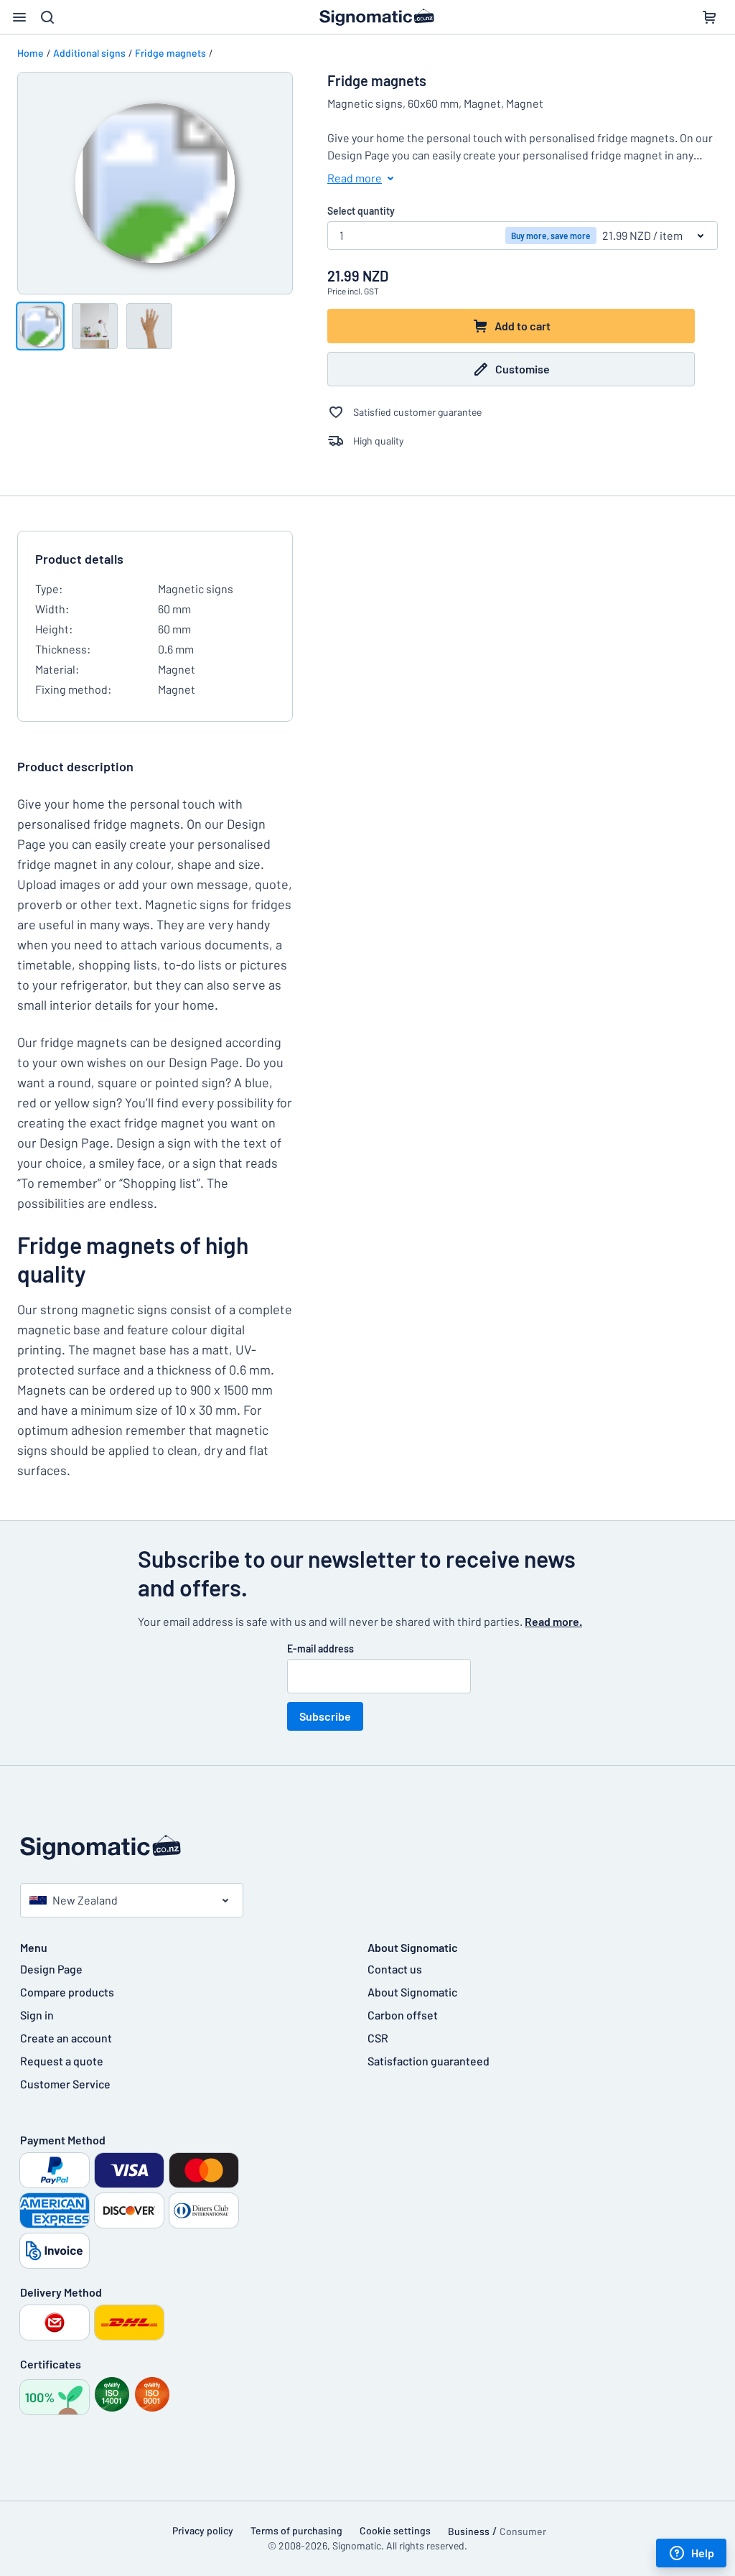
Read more (355, 178)
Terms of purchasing (296, 2530)
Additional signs (89, 53)
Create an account (66, 2038)
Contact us (395, 1969)
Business (469, 2531)
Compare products (67, 1992)
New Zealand (85, 1900)
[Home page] (367, 1847)
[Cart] (709, 17)
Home (31, 53)
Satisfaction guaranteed (429, 2061)
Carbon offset (403, 2015)
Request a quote (62, 2061)
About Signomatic (412, 1992)
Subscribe (325, 1716)
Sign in (37, 2015)
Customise (523, 369)
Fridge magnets (170, 53)
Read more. (553, 1621)
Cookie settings (395, 2530)
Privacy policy (203, 2530)
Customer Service (65, 2084)
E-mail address (320, 1649)
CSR (378, 2038)
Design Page (51, 1969)
